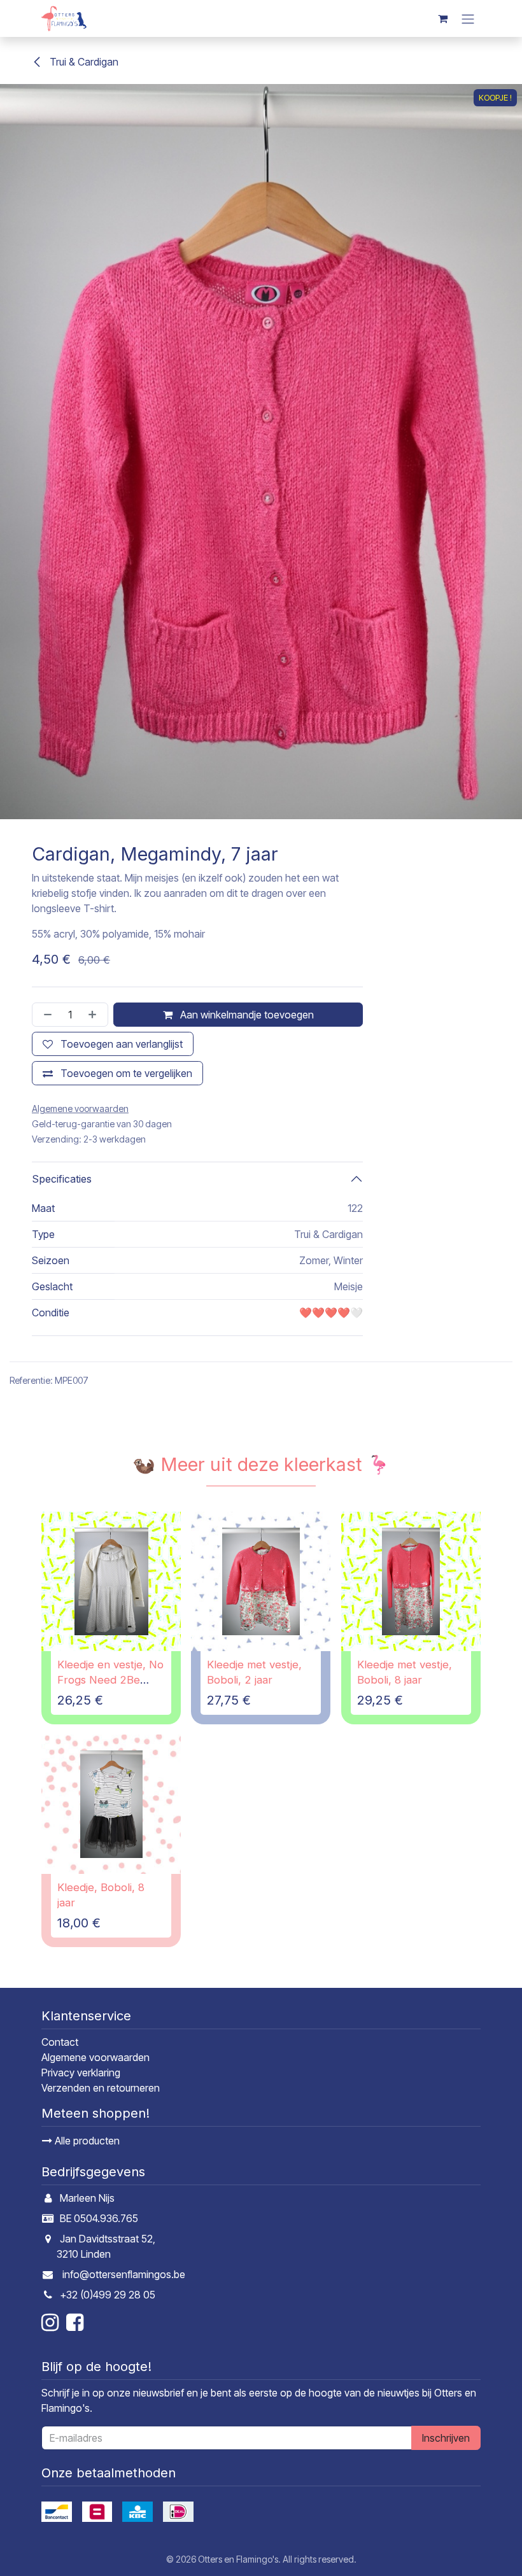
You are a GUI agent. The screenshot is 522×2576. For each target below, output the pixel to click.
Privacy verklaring (81, 2073)
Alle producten (86, 2141)
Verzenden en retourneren (101, 2088)
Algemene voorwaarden (95, 2057)
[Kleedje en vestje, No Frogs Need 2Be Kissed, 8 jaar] (111, 1581)
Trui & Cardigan (83, 62)
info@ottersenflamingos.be (124, 2274)
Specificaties (62, 1179)
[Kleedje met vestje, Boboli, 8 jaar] (411, 1581)
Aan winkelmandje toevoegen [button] (246, 1015)
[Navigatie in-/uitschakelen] (468, 18)
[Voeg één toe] (95, 1015)
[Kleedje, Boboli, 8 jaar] (111, 1804)
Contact (60, 2042)
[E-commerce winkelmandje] (442, 18)
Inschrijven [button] (446, 2438)
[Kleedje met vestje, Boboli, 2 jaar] (261, 1581)
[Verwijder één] (45, 1015)
